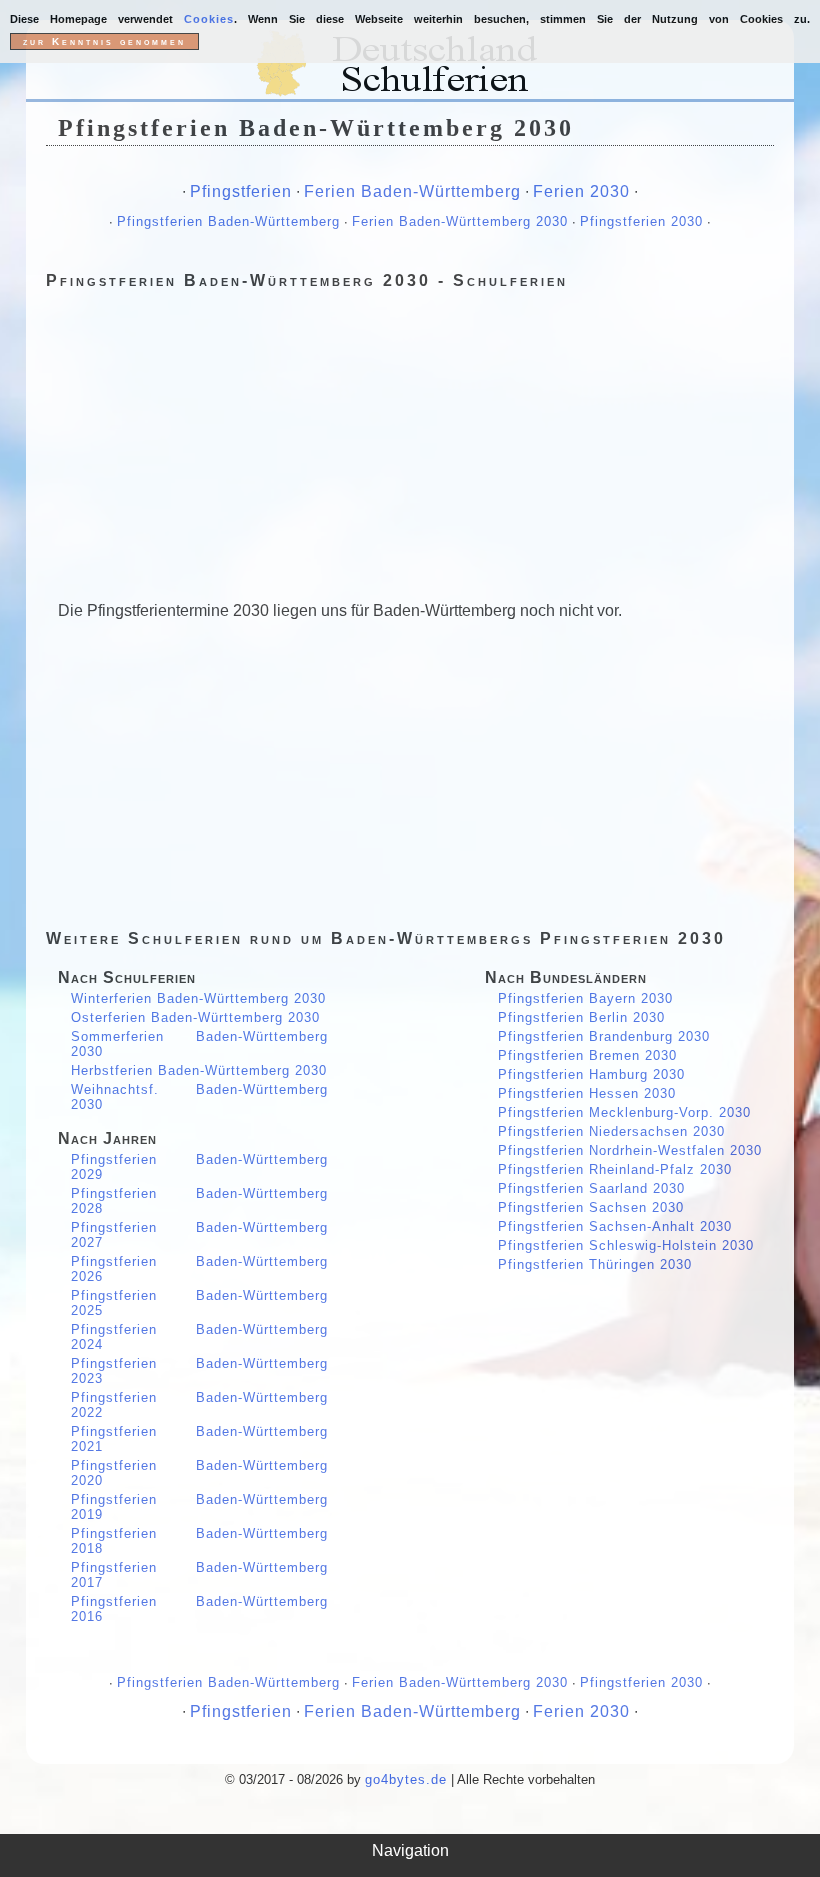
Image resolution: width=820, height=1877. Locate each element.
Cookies (209, 19)
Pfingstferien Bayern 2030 (585, 998)
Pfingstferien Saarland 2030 (591, 1188)
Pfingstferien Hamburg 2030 (591, 1074)
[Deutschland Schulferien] (410, 67)
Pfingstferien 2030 (641, 221)
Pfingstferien (241, 191)
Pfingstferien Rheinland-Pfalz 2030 (615, 1169)
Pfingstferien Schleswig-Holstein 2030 (626, 1245)
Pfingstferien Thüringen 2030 (595, 1264)
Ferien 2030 (581, 191)
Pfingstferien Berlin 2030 (581, 1017)
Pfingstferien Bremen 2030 (587, 1055)
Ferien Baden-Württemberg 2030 (460, 221)
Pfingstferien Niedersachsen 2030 (611, 1131)
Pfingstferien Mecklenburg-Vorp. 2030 (624, 1112)
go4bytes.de (406, 1779)
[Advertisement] (410, 438)
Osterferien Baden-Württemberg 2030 (195, 1017)
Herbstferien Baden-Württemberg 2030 (199, 1070)
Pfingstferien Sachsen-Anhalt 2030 (615, 1226)
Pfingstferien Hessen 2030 (587, 1093)
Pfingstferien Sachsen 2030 (591, 1207)
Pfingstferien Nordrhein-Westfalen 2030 (630, 1150)
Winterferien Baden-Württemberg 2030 (198, 998)
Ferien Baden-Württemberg (412, 191)
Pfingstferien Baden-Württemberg (228, 221)
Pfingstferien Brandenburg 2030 (604, 1036)
